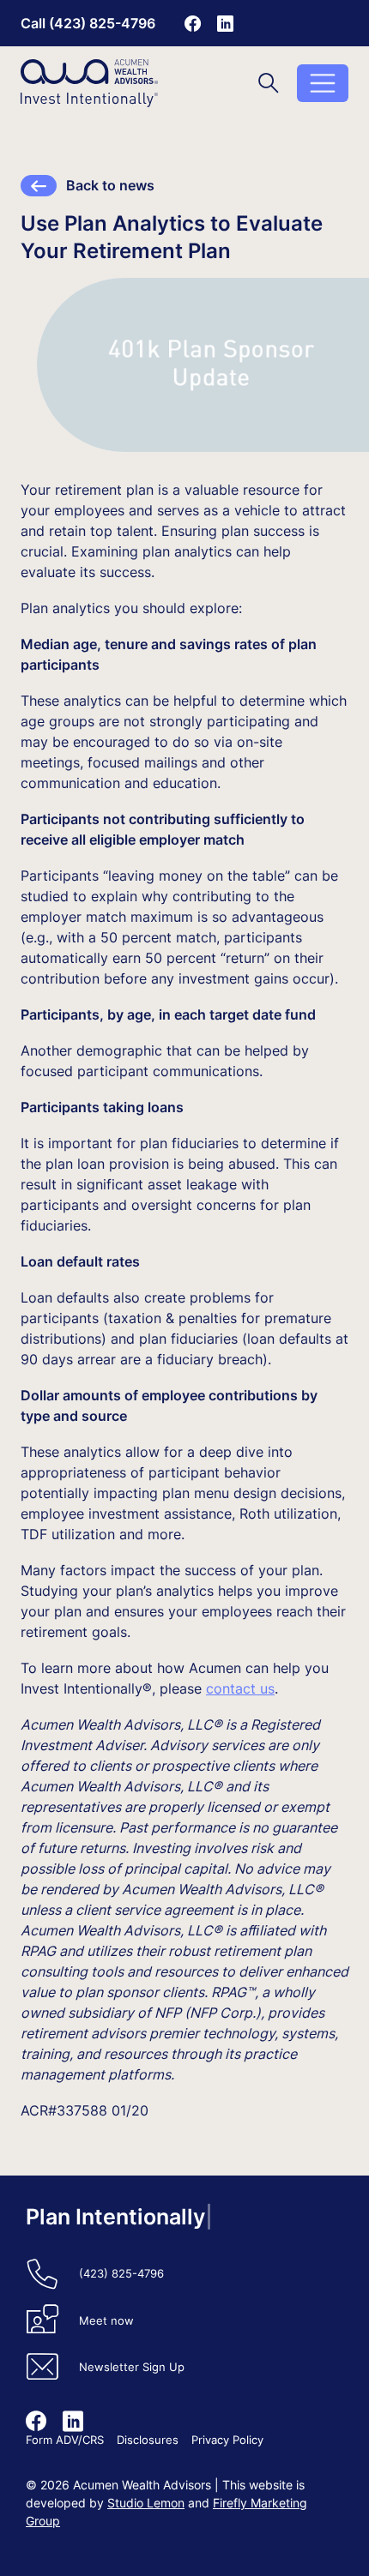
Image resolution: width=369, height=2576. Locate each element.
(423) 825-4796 (121, 2274)
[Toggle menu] (323, 83)
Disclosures (148, 2440)
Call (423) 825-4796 (88, 23)
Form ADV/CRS (65, 2440)
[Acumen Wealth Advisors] (89, 83)
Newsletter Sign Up (132, 2367)
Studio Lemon (146, 2503)
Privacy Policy (227, 2440)
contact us (240, 1688)
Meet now (106, 2321)
